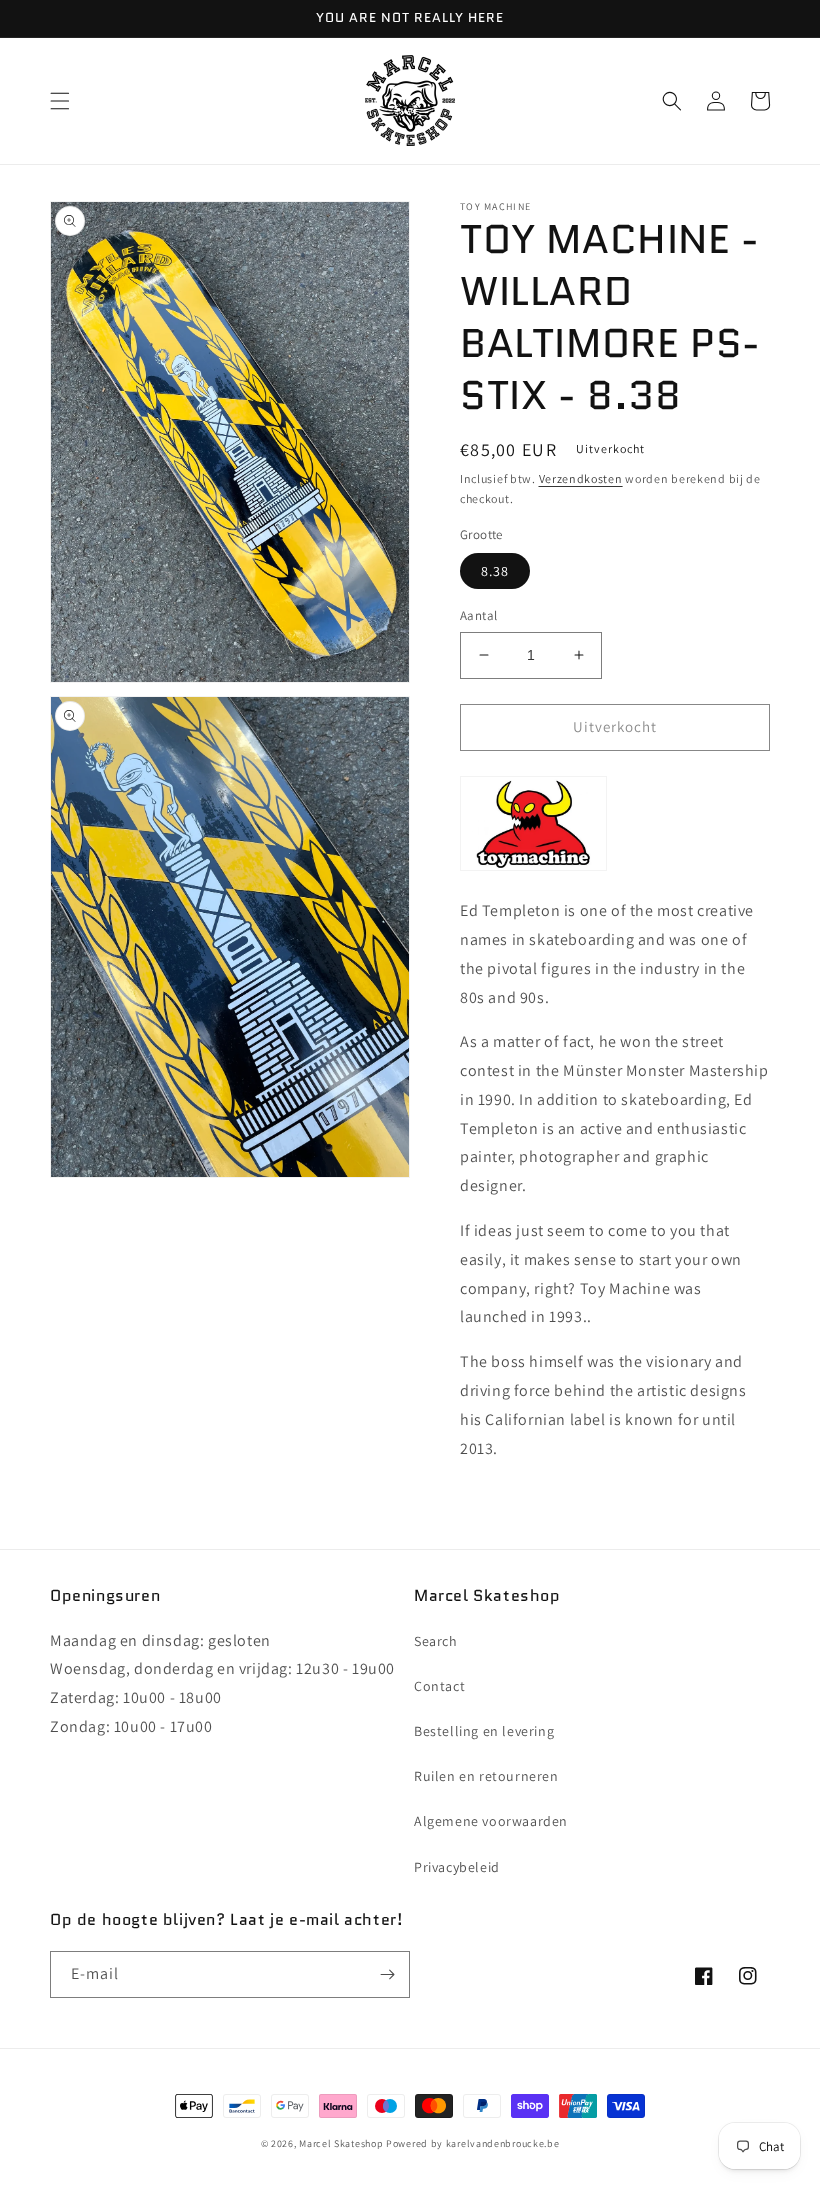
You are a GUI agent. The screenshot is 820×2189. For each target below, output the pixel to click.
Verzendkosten (581, 478)
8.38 (495, 571)
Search (436, 1641)
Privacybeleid (457, 1867)
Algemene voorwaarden (491, 1821)
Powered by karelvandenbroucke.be (472, 2143)
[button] (60, 101)
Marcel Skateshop (341, 2143)
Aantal (478, 615)
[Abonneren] (387, 1974)
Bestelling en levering (484, 1731)
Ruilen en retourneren (486, 1776)
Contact (439, 1686)
